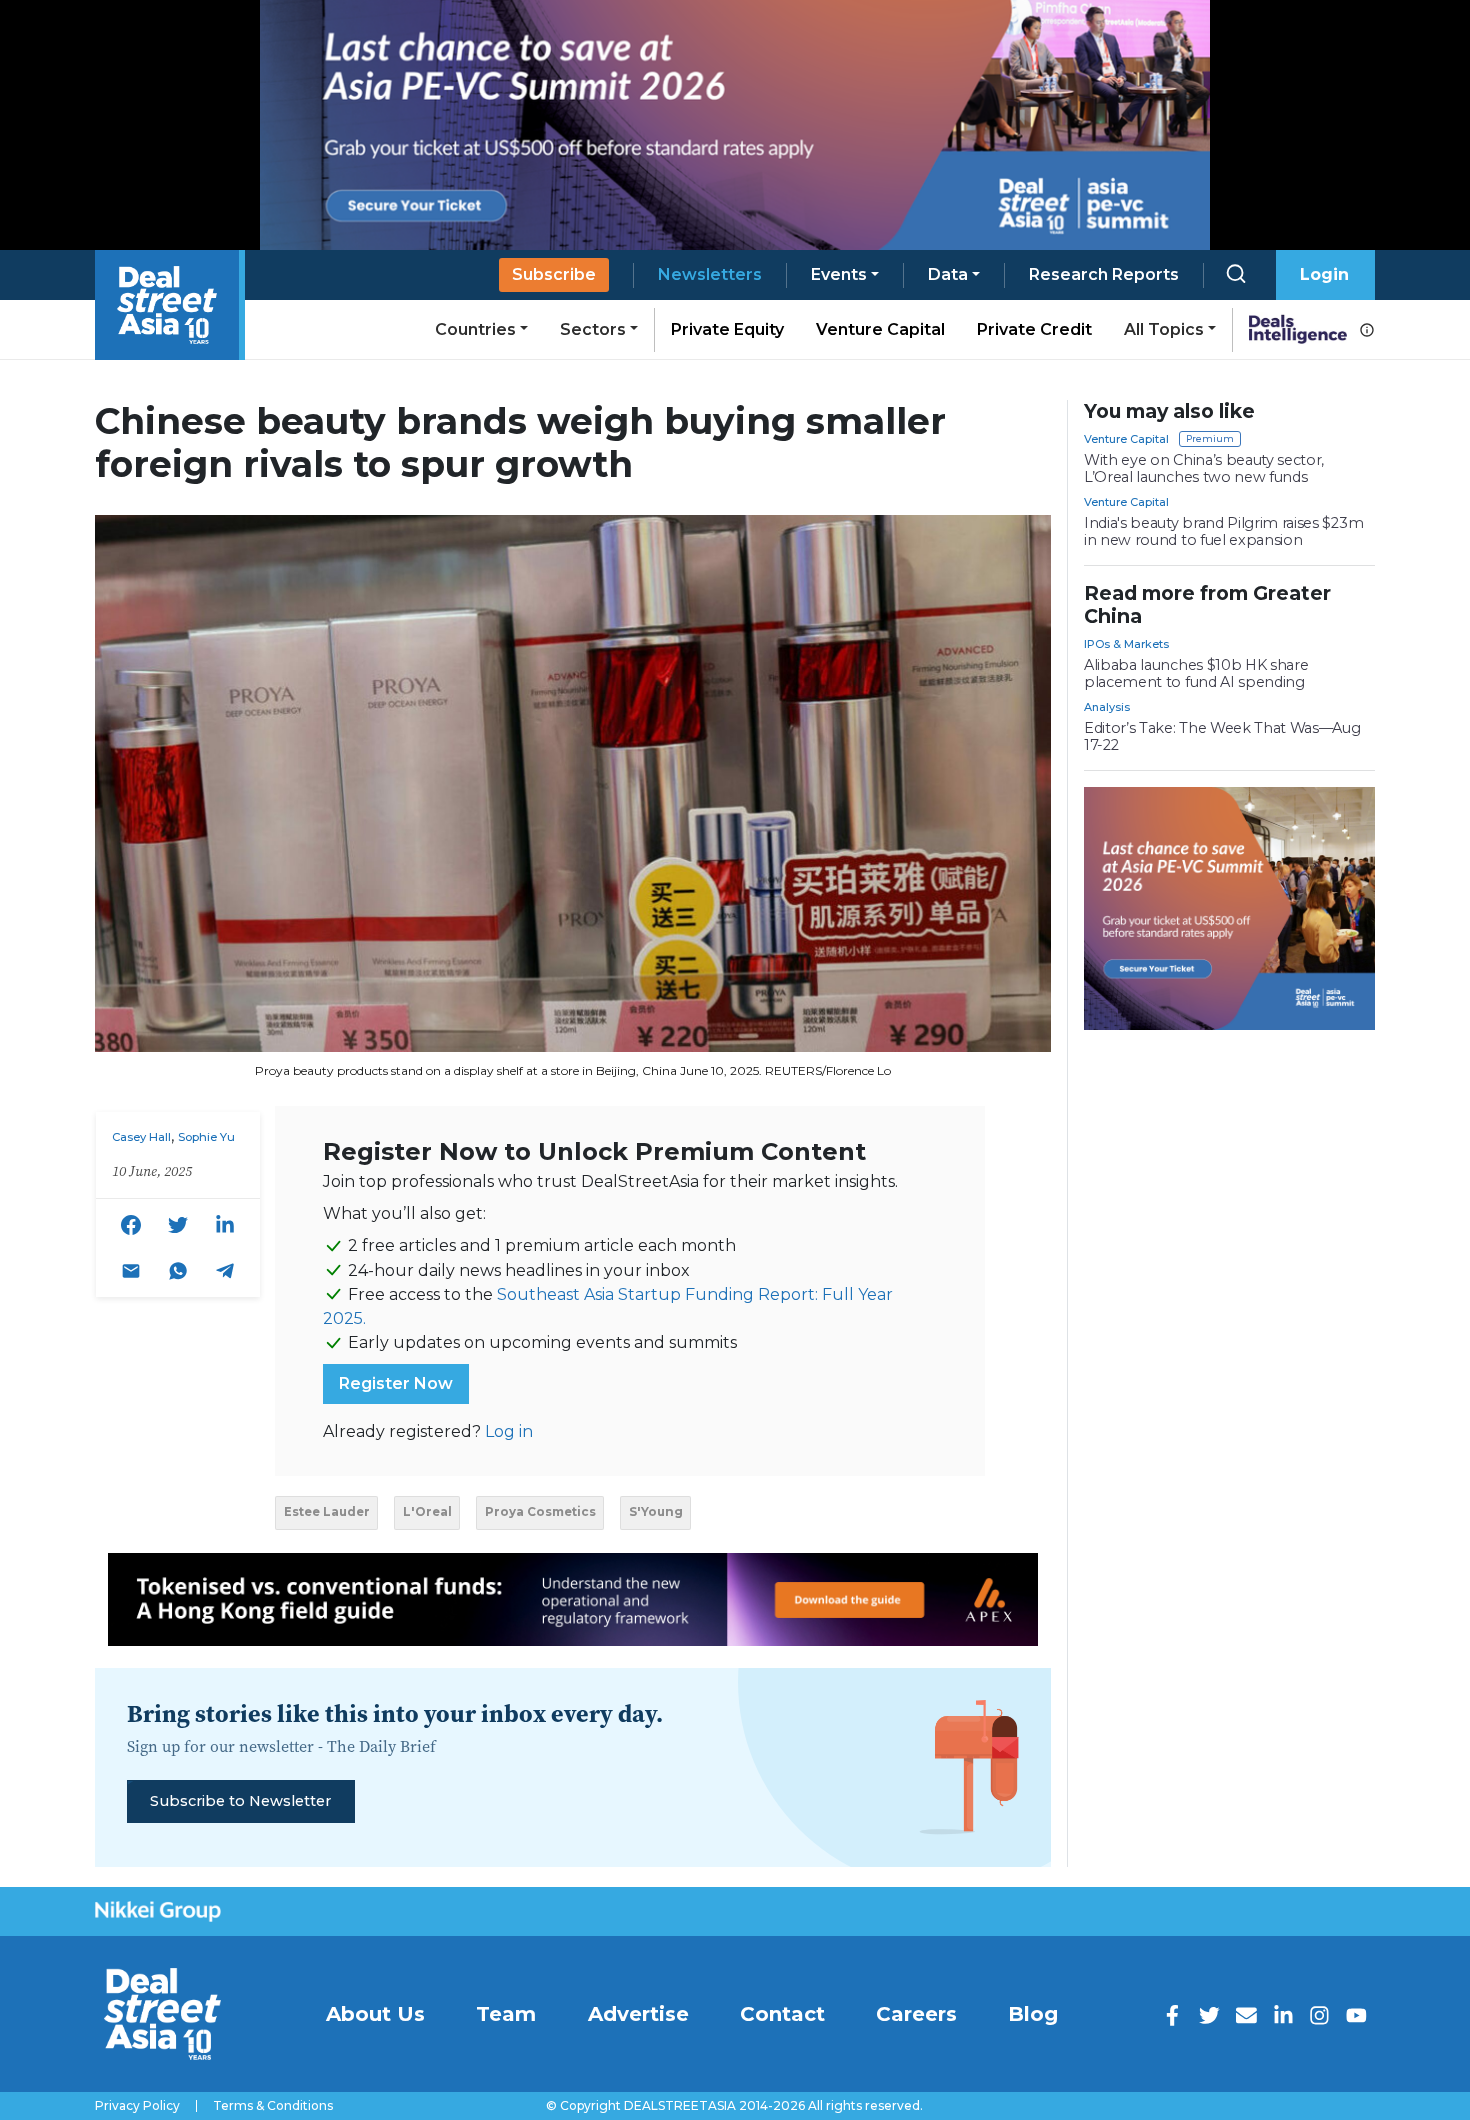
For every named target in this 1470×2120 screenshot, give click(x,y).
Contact (782, 2014)
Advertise (638, 2014)
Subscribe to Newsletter (240, 1801)
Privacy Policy (137, 2106)
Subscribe (554, 274)
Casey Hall (141, 1137)
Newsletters (710, 274)
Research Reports (1104, 274)
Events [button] (839, 274)
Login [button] (1324, 274)
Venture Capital (880, 329)
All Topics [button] (1164, 329)
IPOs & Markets (1126, 644)
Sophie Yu (206, 1137)
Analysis (1107, 707)
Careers (916, 2014)
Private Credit (1034, 329)
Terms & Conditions (273, 2106)
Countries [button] (475, 329)
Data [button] (948, 274)
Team (506, 2014)
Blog (1033, 2014)
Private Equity (727, 329)
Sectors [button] (593, 329)
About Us (375, 2014)
